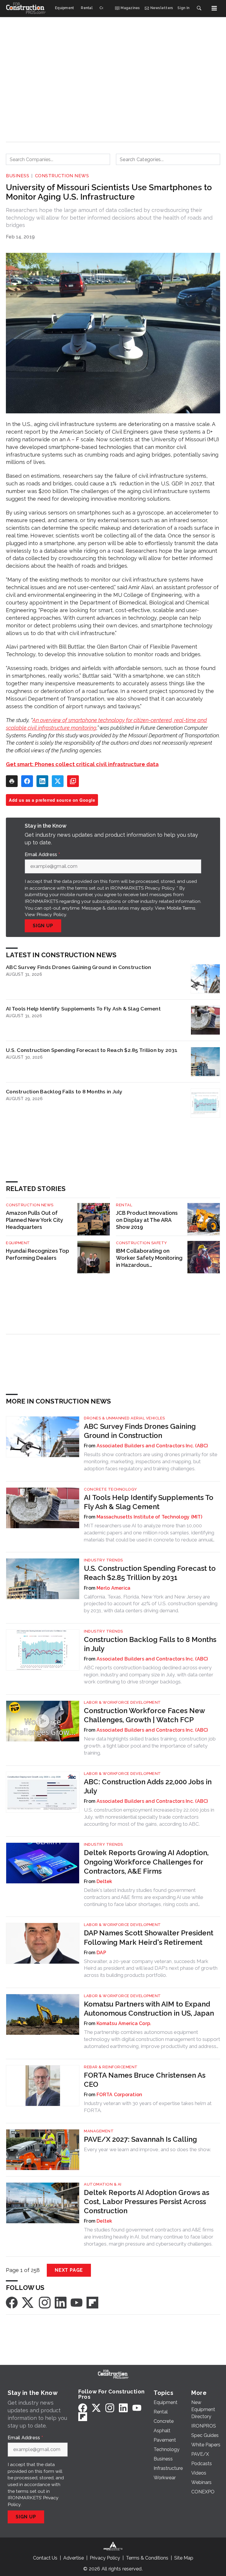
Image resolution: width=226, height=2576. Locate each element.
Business (18, 176)
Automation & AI (103, 2184)
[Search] (199, 8)
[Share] (27, 781)
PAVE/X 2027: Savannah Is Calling (140, 2139)
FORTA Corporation (119, 2095)
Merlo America (113, 1588)
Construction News (62, 176)
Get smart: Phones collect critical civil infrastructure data (82, 764)
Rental (124, 1205)
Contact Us (45, 2558)
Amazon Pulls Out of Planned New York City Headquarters (34, 1220)
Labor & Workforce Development (122, 1702)
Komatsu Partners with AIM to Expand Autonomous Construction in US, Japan (149, 2009)
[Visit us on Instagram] (45, 2302)
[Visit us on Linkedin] (61, 2302)
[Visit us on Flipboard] (92, 2302)
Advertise (74, 2558)
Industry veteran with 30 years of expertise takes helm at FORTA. (148, 2107)
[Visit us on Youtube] (77, 2302)
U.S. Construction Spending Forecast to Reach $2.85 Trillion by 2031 (92, 1050)
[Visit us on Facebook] (12, 2302)
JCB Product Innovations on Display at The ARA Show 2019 (147, 1220)
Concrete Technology (110, 1489)
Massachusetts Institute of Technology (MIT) (149, 1517)
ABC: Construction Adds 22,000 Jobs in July (148, 1786)
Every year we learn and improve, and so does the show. (147, 2149)
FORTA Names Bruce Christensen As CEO (145, 2080)
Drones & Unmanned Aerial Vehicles (124, 1418)
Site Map (184, 2558)
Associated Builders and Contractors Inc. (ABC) (152, 1446)
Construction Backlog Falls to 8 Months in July (64, 1091)
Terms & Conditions (147, 2558)
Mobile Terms (181, 908)
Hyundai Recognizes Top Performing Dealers (38, 1254)
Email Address (42, 855)
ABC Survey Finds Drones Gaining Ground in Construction (79, 967)
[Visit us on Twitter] (28, 2302)
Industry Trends (103, 1560)
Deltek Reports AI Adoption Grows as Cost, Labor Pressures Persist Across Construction (147, 2202)
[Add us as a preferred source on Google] (73, 781)
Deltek (104, 1881)
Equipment (18, 1243)
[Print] (12, 781)
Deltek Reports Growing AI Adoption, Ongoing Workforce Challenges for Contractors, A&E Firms (146, 1862)
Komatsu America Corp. (124, 2023)
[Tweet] (58, 781)
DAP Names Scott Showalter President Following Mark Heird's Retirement (149, 1937)
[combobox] (58, 159)
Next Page (69, 2270)
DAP (101, 1953)
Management (99, 2131)
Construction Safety (142, 1243)
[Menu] (214, 8)
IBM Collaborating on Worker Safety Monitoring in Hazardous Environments (149, 1258)
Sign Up (43, 926)
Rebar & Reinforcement (111, 2067)
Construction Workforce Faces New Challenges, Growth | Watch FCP (144, 1715)
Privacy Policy (51, 914)
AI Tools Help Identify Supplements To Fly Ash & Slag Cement (83, 1009)
